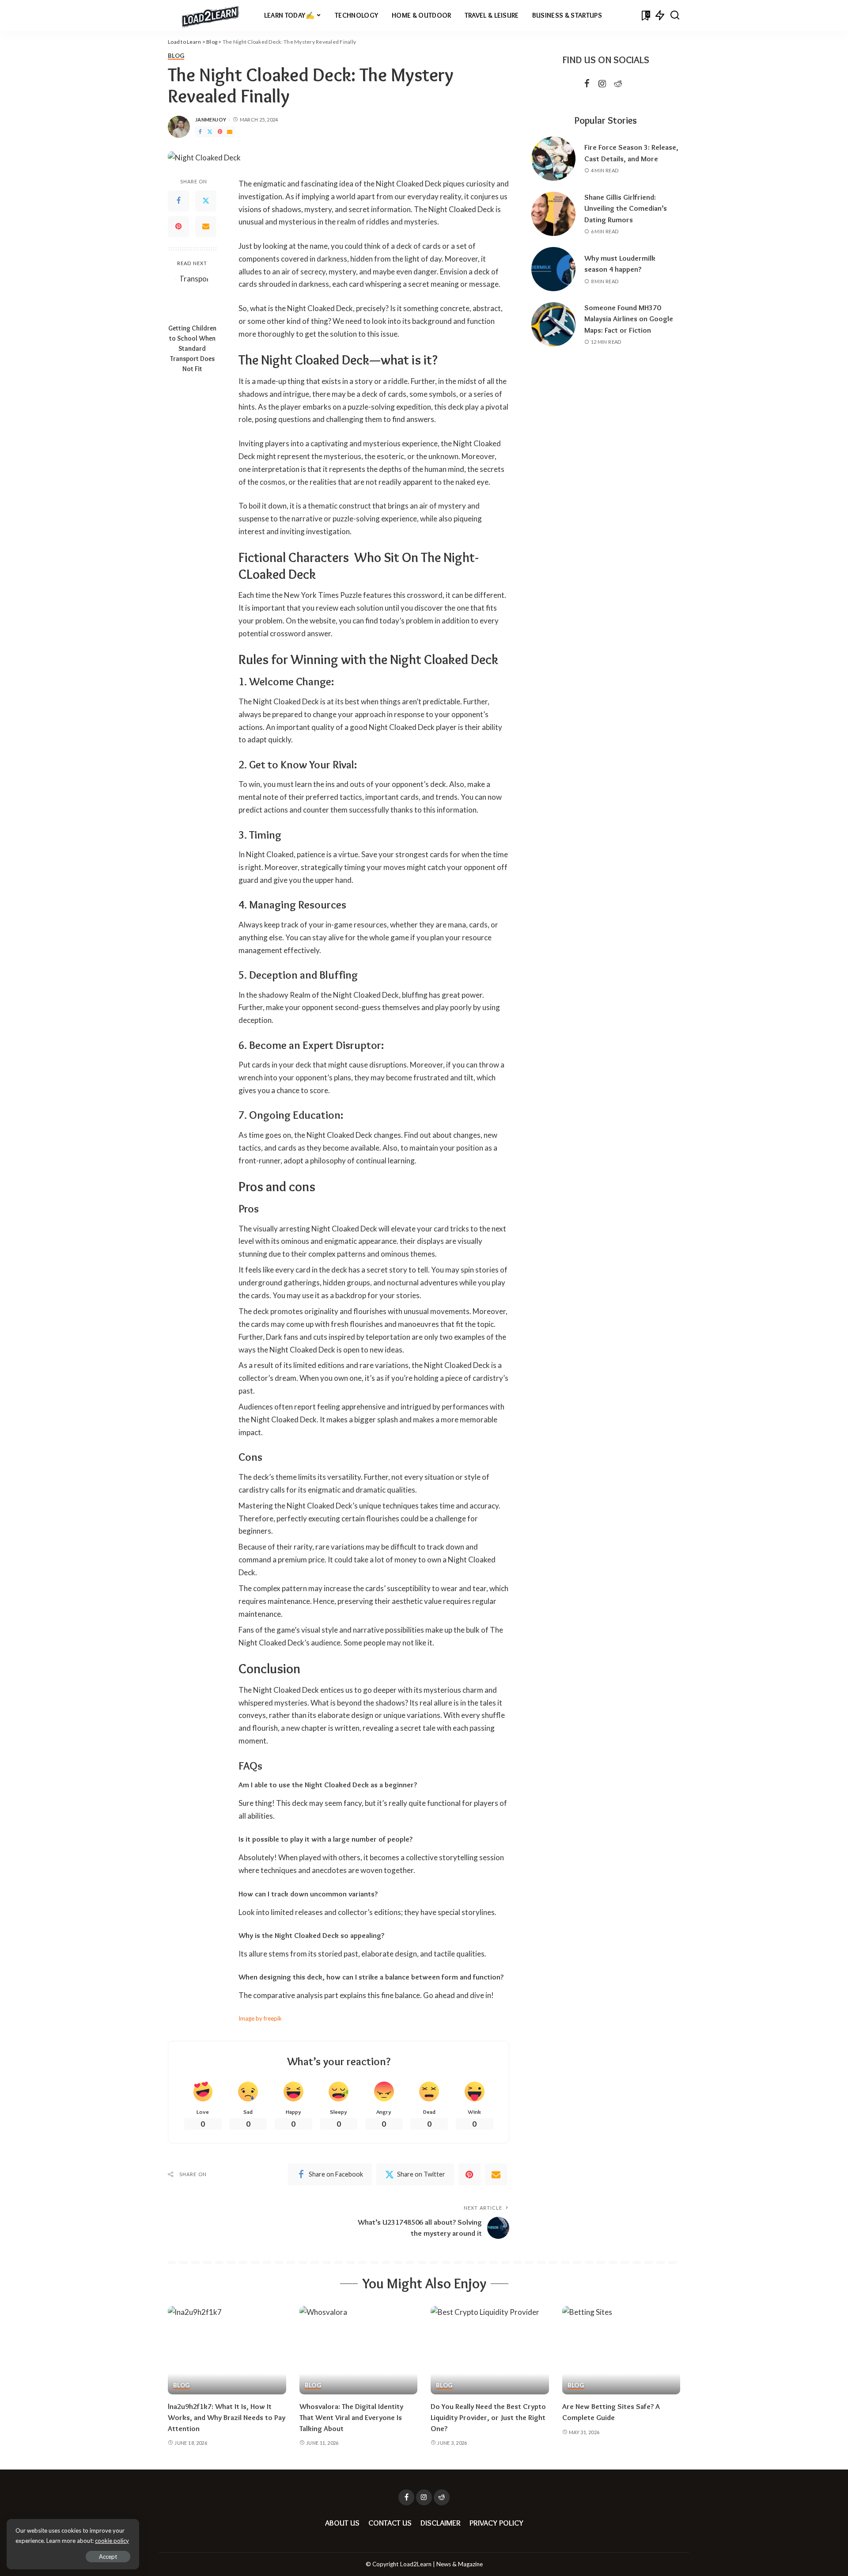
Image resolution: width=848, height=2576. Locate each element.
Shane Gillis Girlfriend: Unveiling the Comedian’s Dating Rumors (626, 208)
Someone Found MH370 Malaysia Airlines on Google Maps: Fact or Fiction (629, 319)
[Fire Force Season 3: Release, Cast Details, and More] (553, 159)
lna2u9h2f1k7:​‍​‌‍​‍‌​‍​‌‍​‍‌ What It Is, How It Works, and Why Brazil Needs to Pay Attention (227, 2417)
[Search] (675, 15)
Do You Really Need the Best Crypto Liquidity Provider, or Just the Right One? (488, 2417)
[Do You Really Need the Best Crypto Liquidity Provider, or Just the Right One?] (490, 2350)
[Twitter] (210, 132)
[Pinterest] (220, 132)
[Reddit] (618, 84)
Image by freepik (260, 2018)
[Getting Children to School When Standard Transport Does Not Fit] (192, 296)
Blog (176, 56)
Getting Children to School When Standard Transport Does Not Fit (192, 348)
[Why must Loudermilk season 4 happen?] (553, 269)
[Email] (230, 132)
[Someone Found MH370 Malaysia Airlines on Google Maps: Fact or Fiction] (553, 324)
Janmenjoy (211, 120)
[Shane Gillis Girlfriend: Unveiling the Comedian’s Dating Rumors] (553, 214)
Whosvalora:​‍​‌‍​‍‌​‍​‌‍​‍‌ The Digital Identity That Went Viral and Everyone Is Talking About (351, 2417)
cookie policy (112, 2541)
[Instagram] (602, 84)
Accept (108, 2557)
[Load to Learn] (209, 15)
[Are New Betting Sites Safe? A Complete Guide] (621, 2350)
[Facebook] (200, 132)
